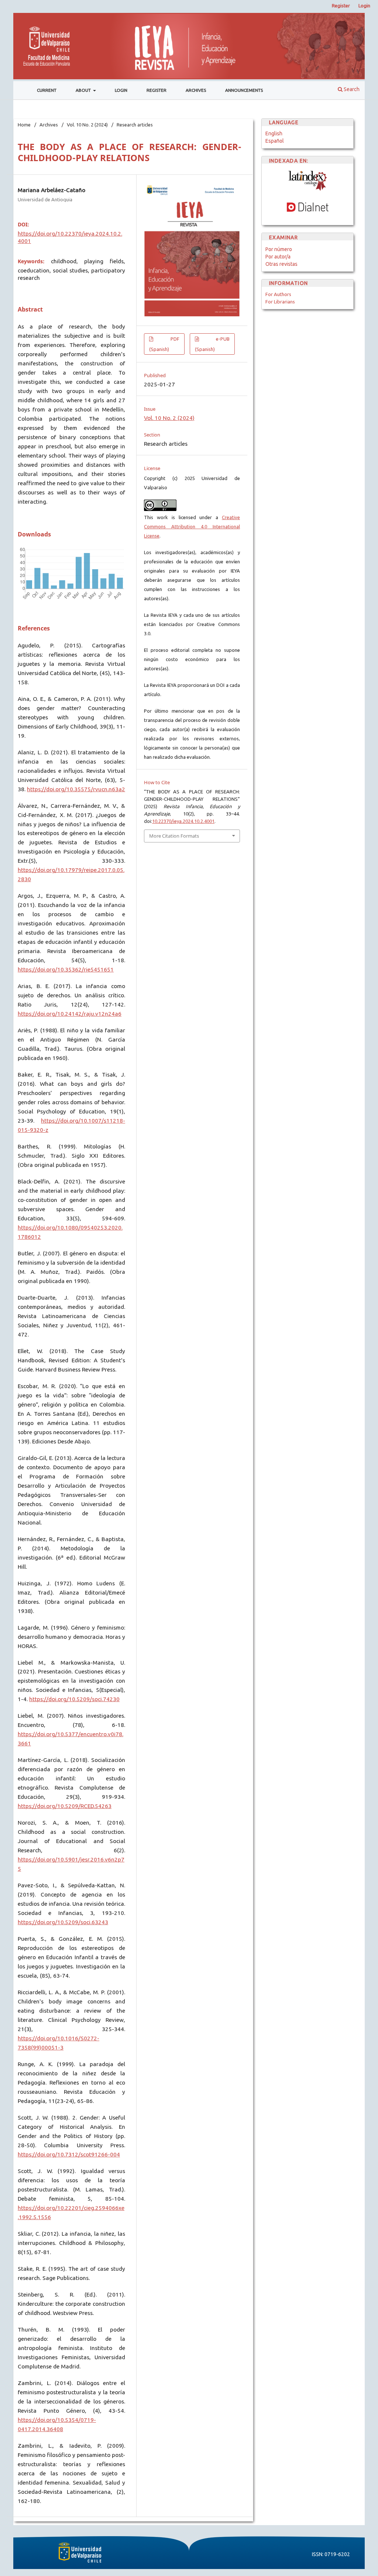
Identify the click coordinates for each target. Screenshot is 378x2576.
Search (351, 89)
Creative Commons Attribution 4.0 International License (192, 526)
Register (157, 90)
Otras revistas (281, 264)
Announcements (244, 90)
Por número (279, 249)
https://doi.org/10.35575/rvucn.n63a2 (76, 789)
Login (121, 90)
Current (47, 90)
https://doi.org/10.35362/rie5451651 (66, 969)
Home (24, 125)
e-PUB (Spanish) (212, 344)
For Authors (278, 294)
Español (275, 141)
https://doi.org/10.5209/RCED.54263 (65, 1806)
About (84, 90)
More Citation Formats (174, 836)
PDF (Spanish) (164, 344)
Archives (196, 90)
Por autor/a (278, 257)
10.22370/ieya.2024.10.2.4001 (183, 821)
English (274, 133)
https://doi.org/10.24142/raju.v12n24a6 (70, 1014)
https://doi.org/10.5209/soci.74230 (74, 1699)
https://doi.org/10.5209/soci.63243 (63, 1922)
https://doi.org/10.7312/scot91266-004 (69, 2154)
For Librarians (280, 302)
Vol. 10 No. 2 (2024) (87, 125)
